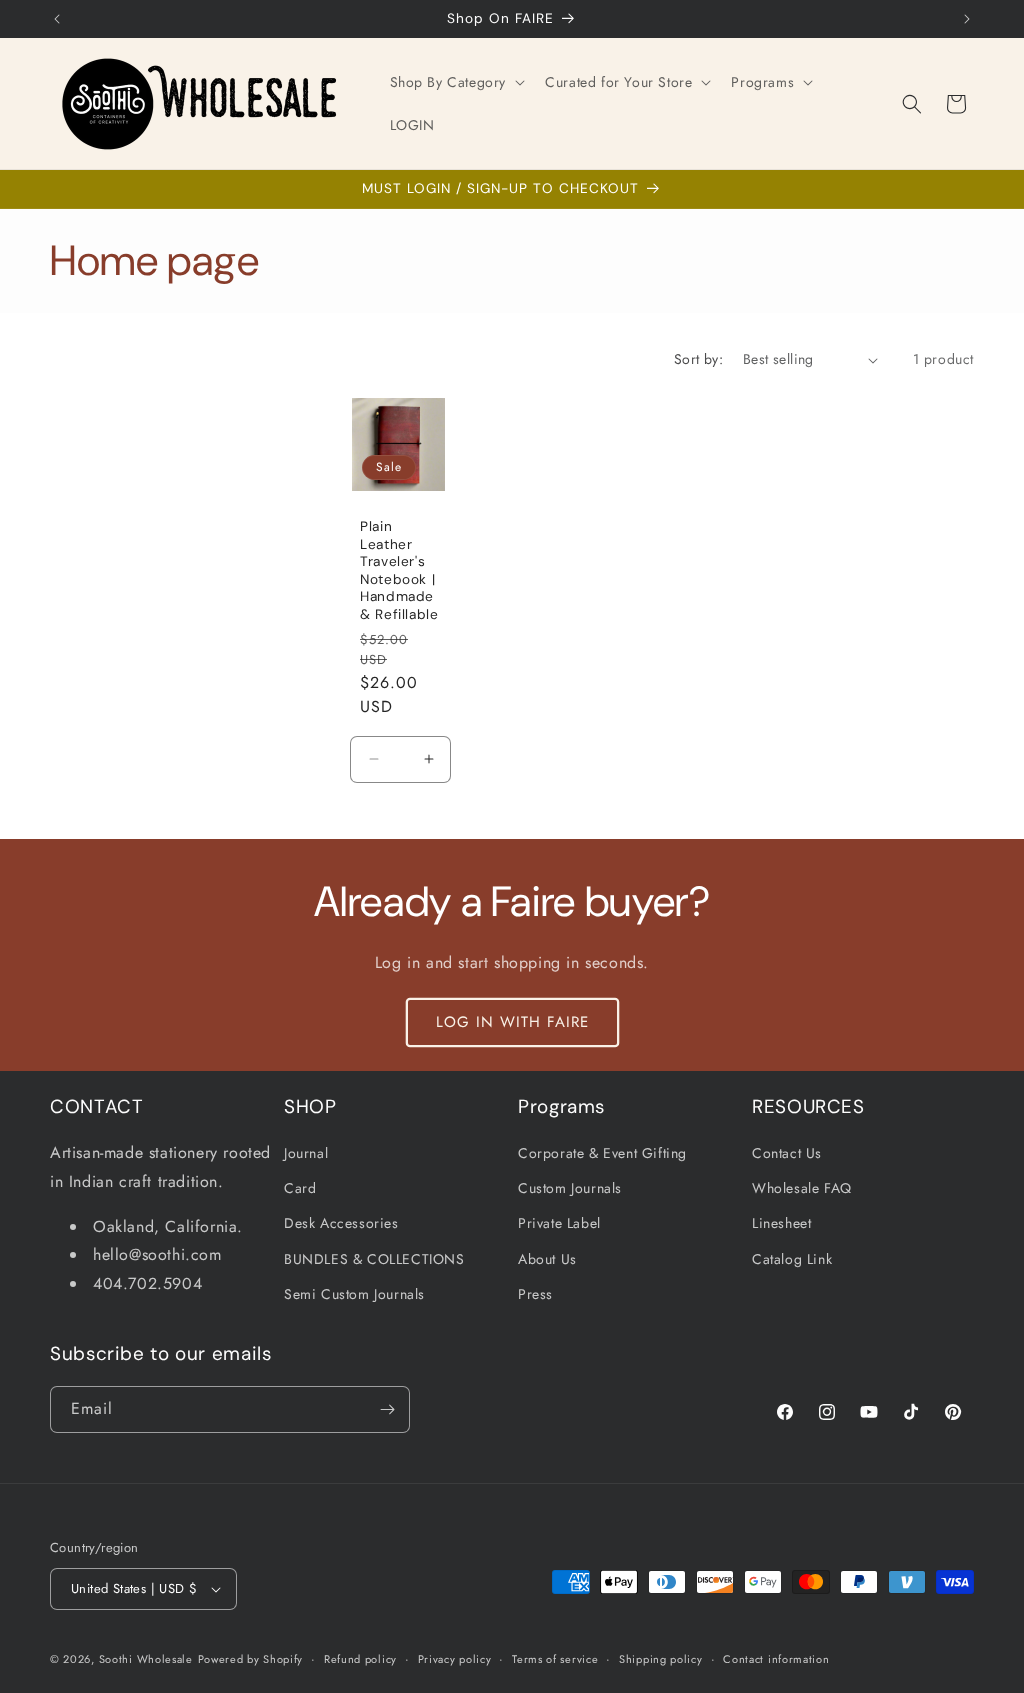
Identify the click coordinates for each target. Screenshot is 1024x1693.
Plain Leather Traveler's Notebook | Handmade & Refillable (399, 570)
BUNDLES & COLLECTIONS (374, 1259)
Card (300, 1188)
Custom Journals (570, 1188)
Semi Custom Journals (354, 1294)
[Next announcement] (967, 19)
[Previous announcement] (57, 19)
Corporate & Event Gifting (602, 1153)
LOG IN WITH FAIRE (512, 1022)
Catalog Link (792, 1259)
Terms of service (555, 1659)
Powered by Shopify (251, 1659)
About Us (547, 1259)
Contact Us (787, 1153)
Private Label (559, 1223)
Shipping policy (661, 1659)
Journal (306, 1153)
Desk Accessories (341, 1223)
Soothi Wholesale (146, 1659)
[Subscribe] (387, 1409)
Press (535, 1294)
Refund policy (360, 1659)
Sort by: (698, 359)
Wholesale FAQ (802, 1188)
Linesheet (781, 1223)
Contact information (776, 1659)
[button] (456, 82)
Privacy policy (455, 1659)
